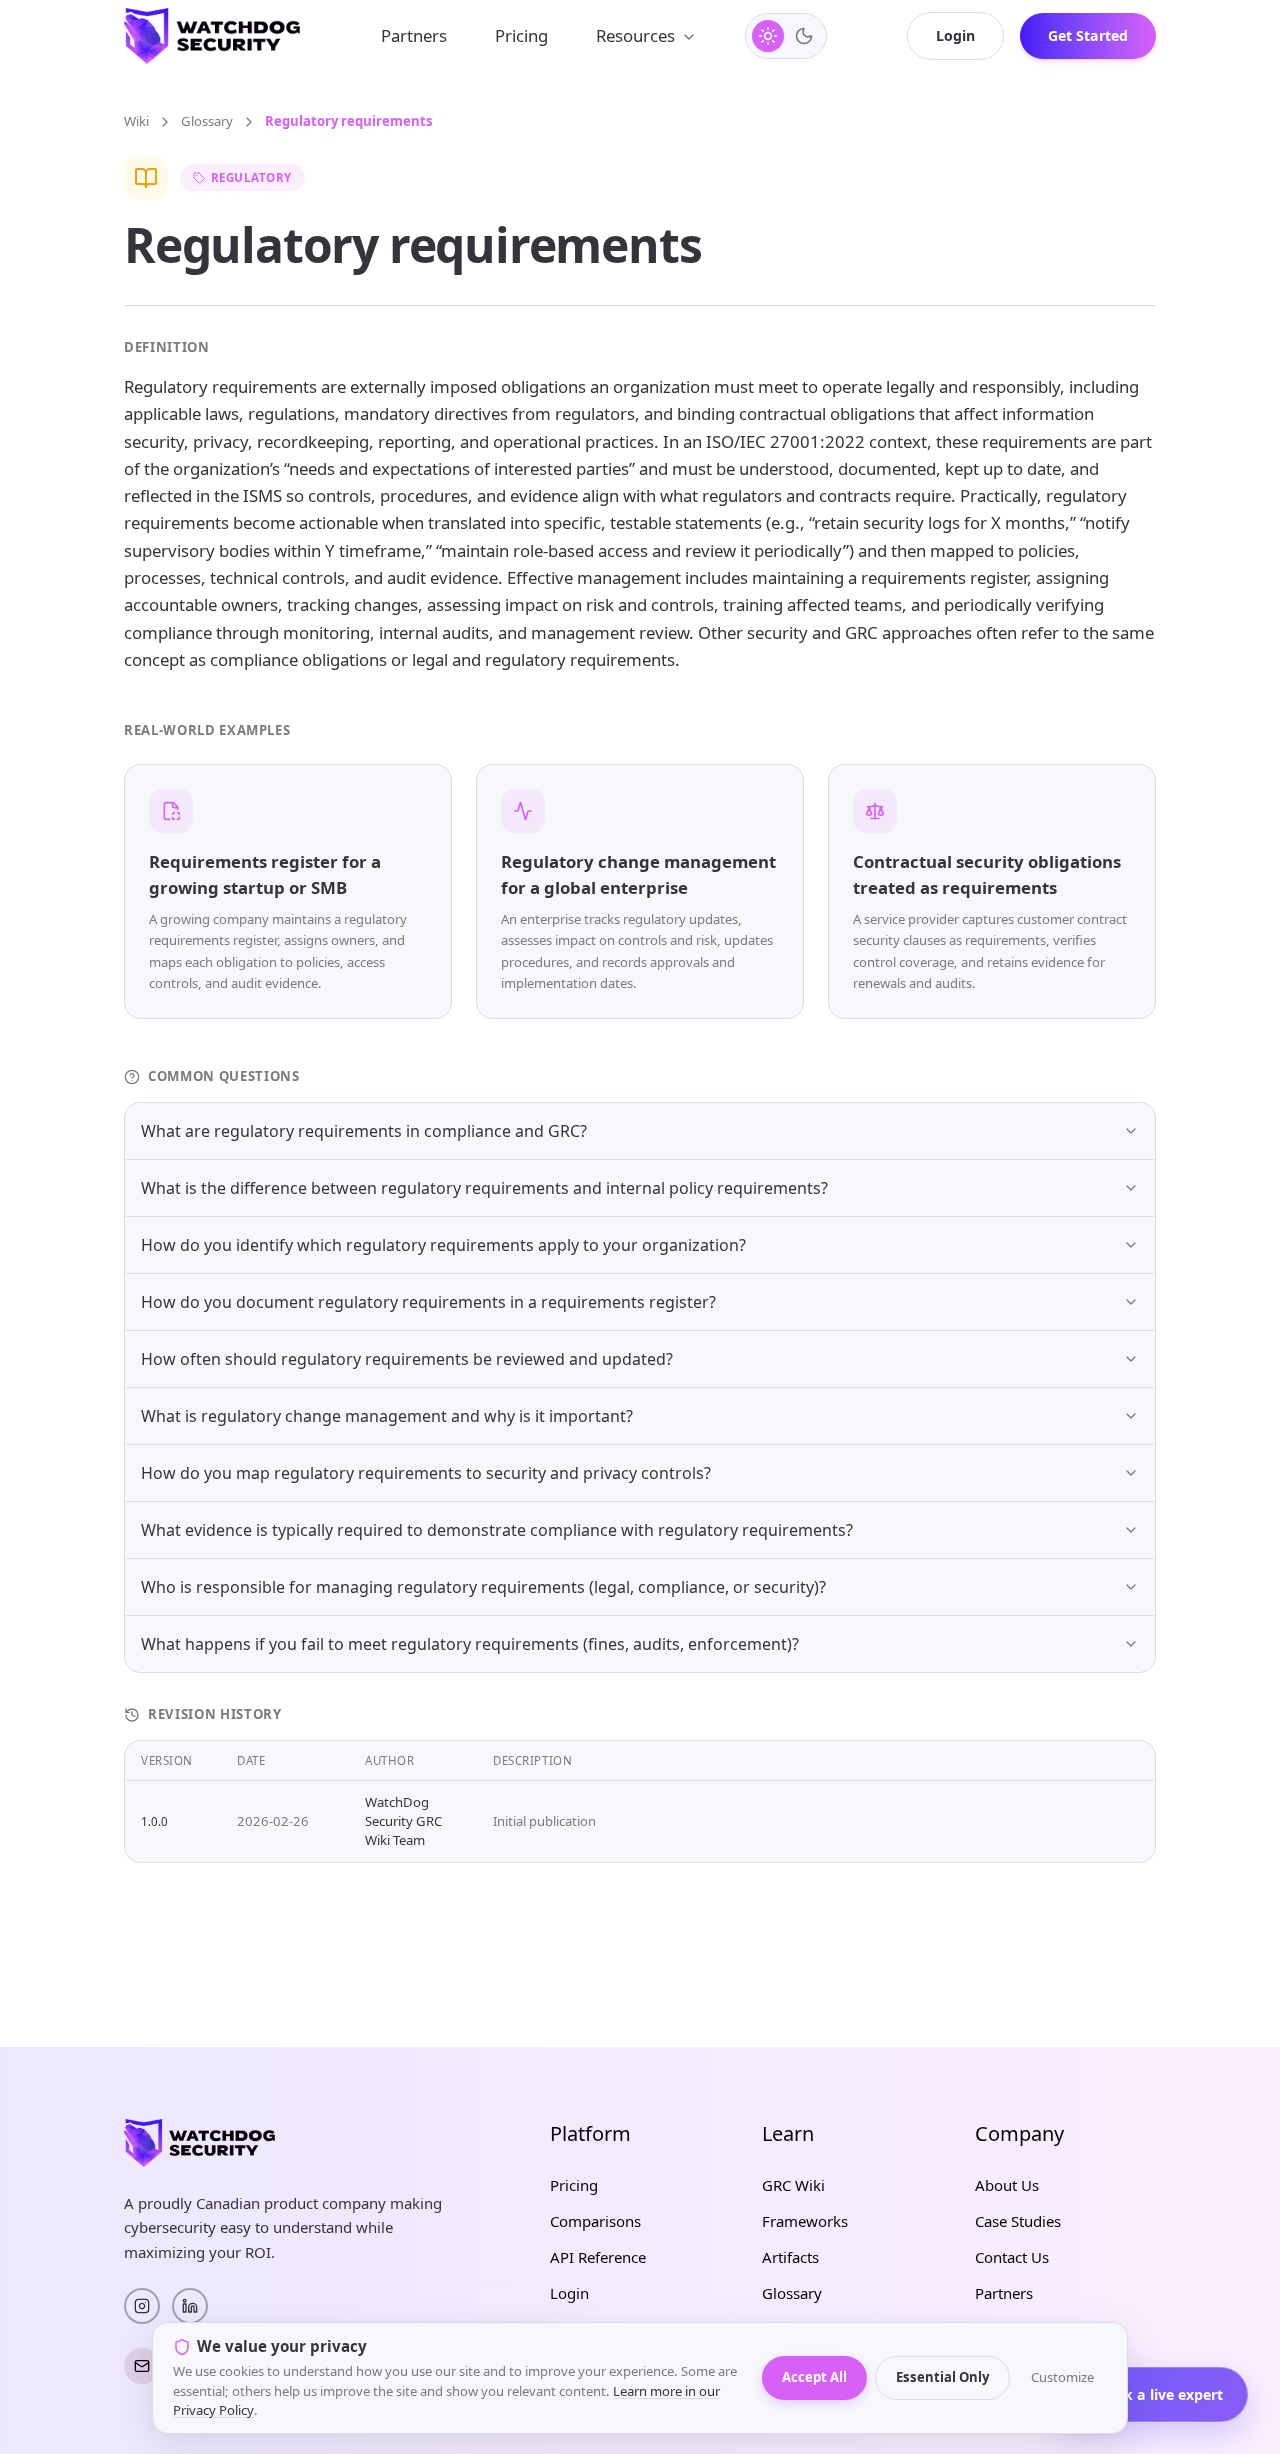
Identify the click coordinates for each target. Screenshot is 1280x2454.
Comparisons (595, 2221)
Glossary (207, 121)
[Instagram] (142, 2306)
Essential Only (942, 2377)
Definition (167, 347)
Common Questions (224, 1076)
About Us (1007, 2185)
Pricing (521, 35)
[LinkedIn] (190, 2306)
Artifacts (790, 2257)
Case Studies (1018, 2221)
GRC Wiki (793, 2185)
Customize (1062, 2377)
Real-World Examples (207, 730)
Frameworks (805, 2221)
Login (955, 35)
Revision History (215, 1714)
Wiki (136, 121)
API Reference (598, 2257)
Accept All (814, 2377)
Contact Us (1012, 2257)
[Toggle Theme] (786, 36)
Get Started (1088, 35)
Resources (635, 35)
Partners (414, 35)
